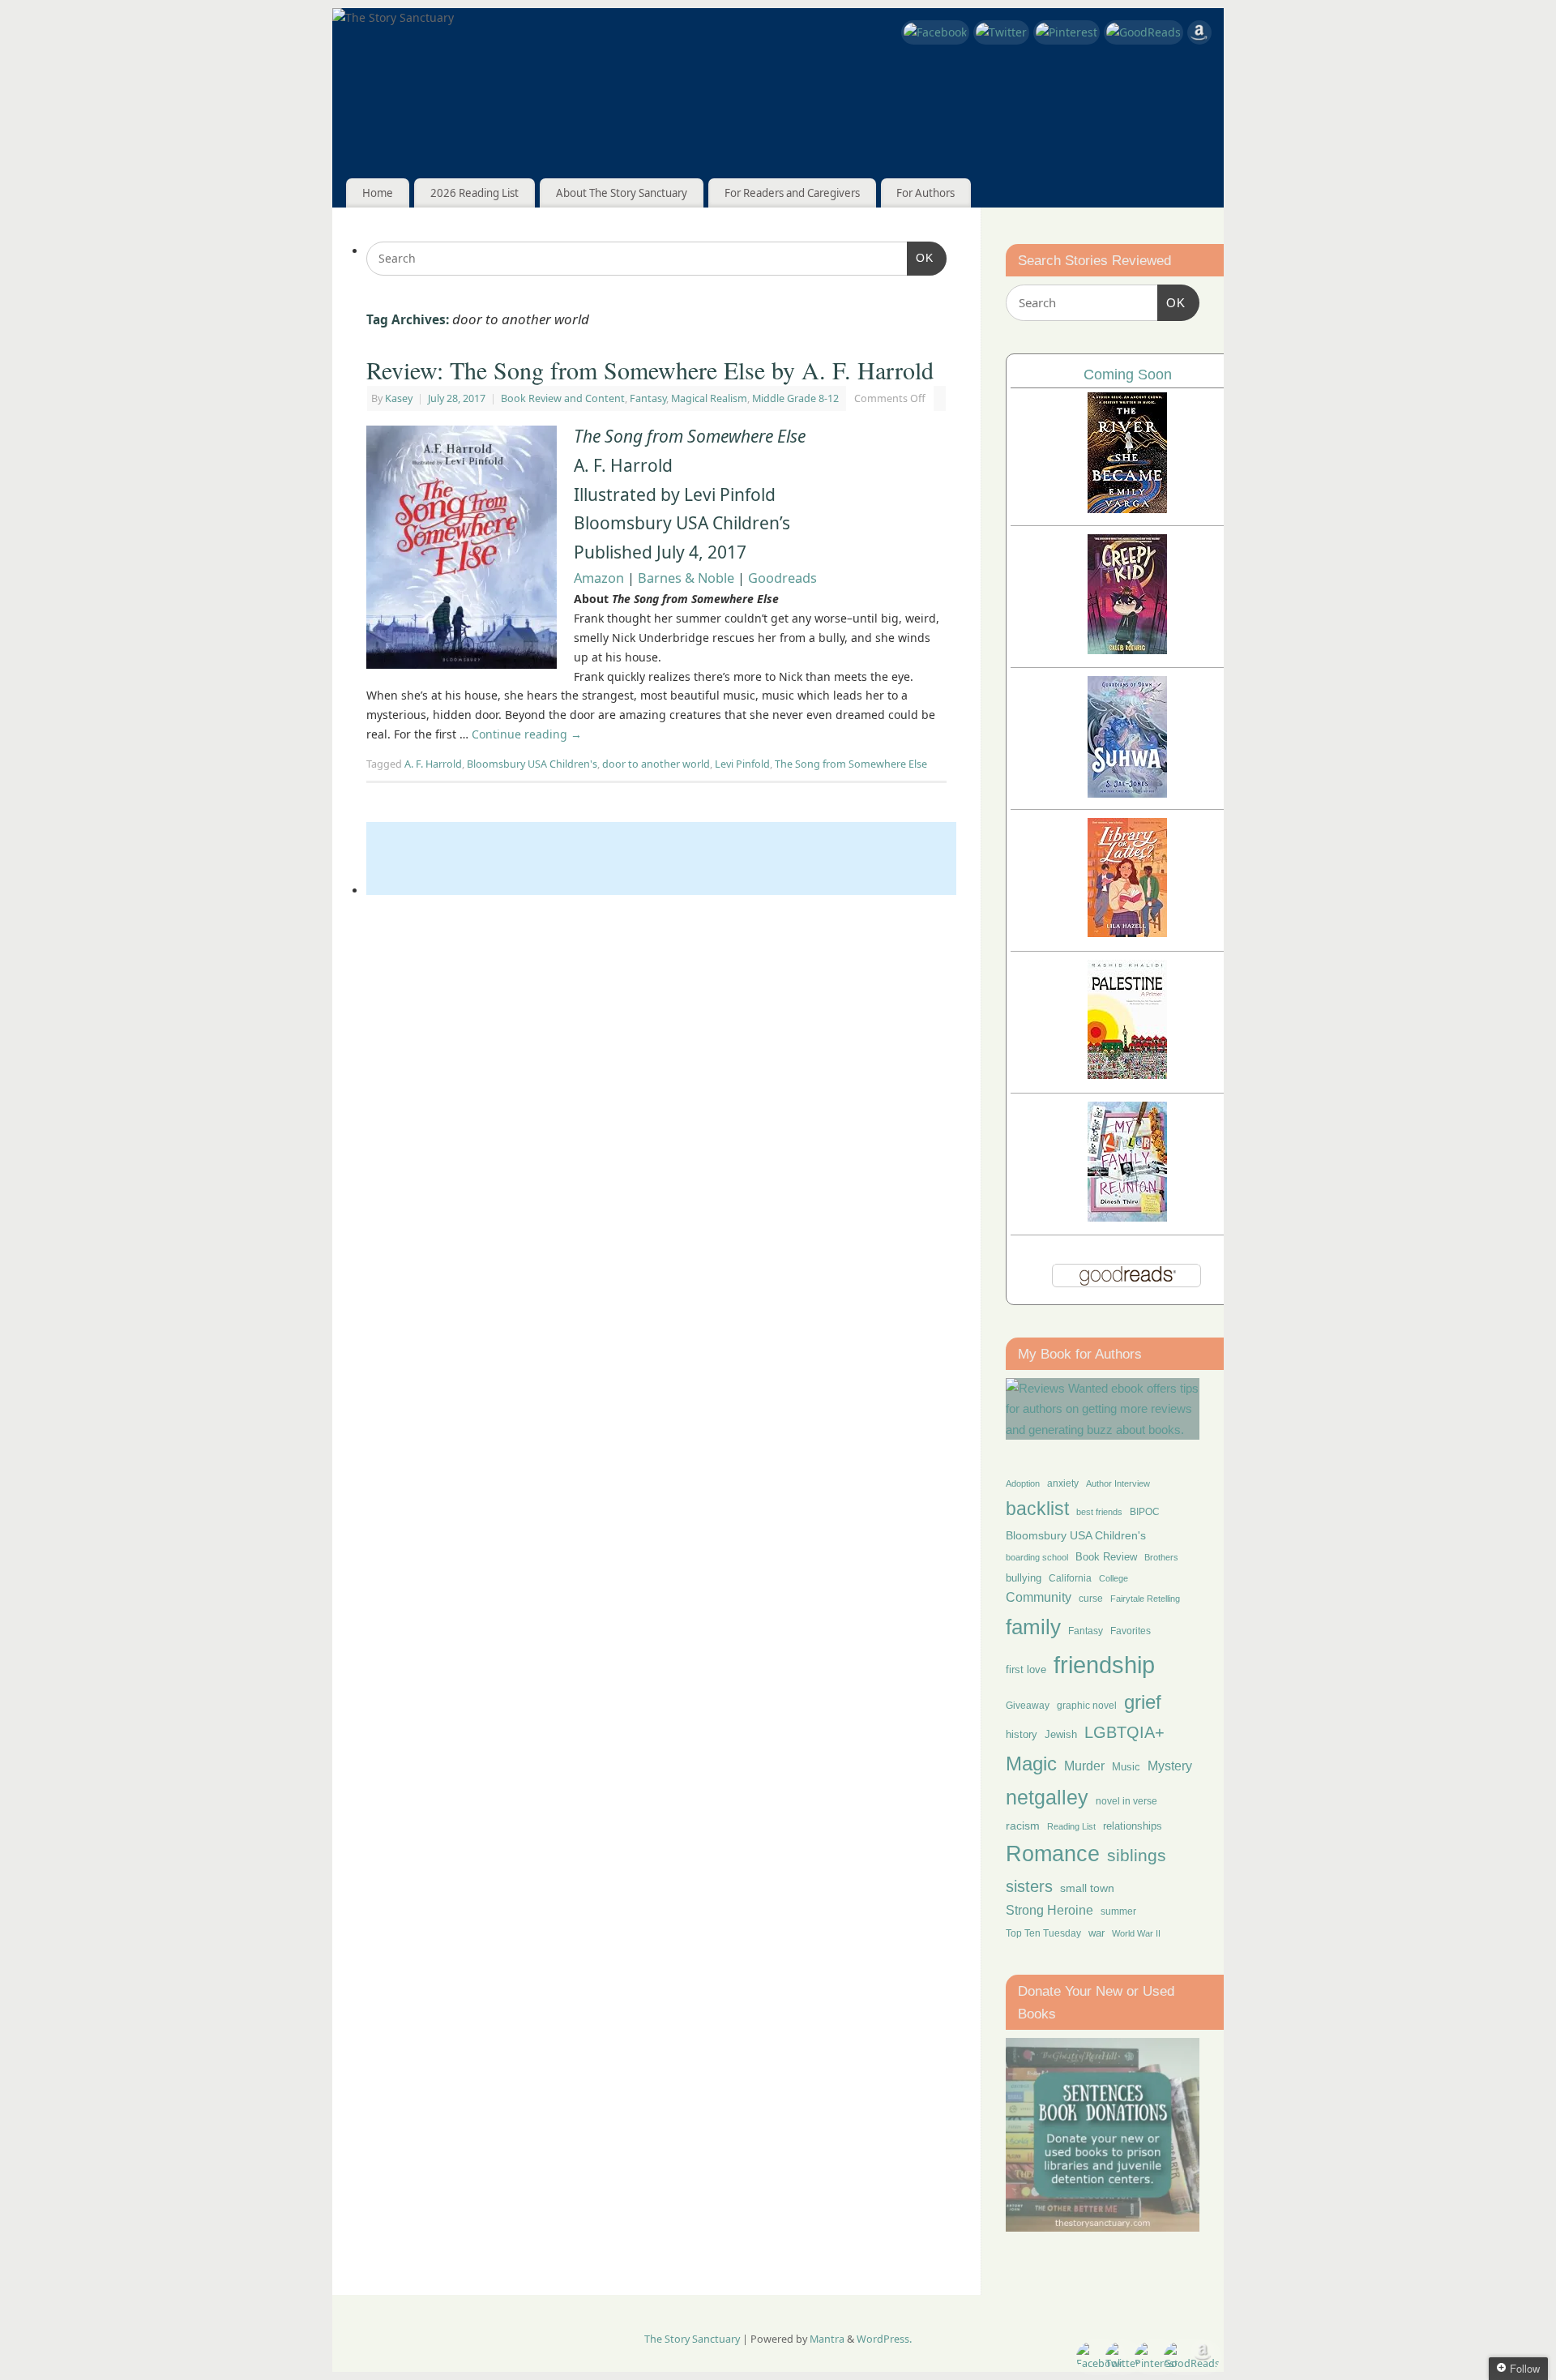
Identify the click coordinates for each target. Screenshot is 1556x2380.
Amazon (599, 578)
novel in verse (1126, 1801)
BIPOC (1145, 1512)
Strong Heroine (1049, 1910)
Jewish (1061, 1734)
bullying (1024, 1578)
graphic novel (1087, 1706)
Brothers (1161, 1557)
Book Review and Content (563, 398)
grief (1143, 1702)
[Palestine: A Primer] (1127, 1074)
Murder (1084, 1766)
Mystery (1170, 1766)
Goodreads (782, 578)
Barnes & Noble (686, 578)
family (1033, 1627)
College (1114, 1578)
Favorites (1131, 1631)
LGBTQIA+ (1124, 1732)
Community (1039, 1597)
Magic (1031, 1764)
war (1096, 1933)
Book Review (1106, 1557)
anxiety (1063, 1483)
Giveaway (1028, 1706)
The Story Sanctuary (692, 2339)
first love (1026, 1670)
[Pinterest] (1067, 32)
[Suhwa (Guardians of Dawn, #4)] (1127, 793)
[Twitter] (1001, 32)
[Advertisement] (661, 858)
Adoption (1023, 1483)
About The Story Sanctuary (622, 193)
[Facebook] (935, 32)
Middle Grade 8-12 (795, 398)
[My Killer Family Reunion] (1127, 1217)
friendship (1104, 1665)
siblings (1137, 1855)
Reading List (1071, 1826)
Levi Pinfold (742, 764)
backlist (1037, 1509)
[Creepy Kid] (1127, 650)
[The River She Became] (1127, 509)
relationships (1133, 1826)
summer (1118, 1911)
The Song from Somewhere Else (851, 764)
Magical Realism (709, 398)
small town (1087, 1888)
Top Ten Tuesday (1043, 1933)
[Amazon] (1199, 35)
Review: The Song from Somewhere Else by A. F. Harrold (650, 370)
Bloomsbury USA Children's (532, 764)
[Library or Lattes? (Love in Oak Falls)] (1127, 933)
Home (378, 193)
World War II (1136, 1933)
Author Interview (1118, 1483)
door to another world (656, 764)
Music (1126, 1767)
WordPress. (884, 2339)
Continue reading (527, 734)
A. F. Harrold (433, 764)
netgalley (1047, 1797)
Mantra (827, 2339)
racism (1023, 1826)
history (1022, 1734)
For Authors (925, 193)
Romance (1053, 1854)
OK (920, 257)
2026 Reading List (474, 193)
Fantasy (648, 398)
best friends (1099, 1512)
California (1070, 1578)
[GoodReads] (1143, 32)
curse (1091, 1599)
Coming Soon (1128, 375)
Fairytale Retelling (1145, 1599)
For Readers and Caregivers (792, 193)
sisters (1029, 1886)
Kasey (399, 398)
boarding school (1037, 1557)
